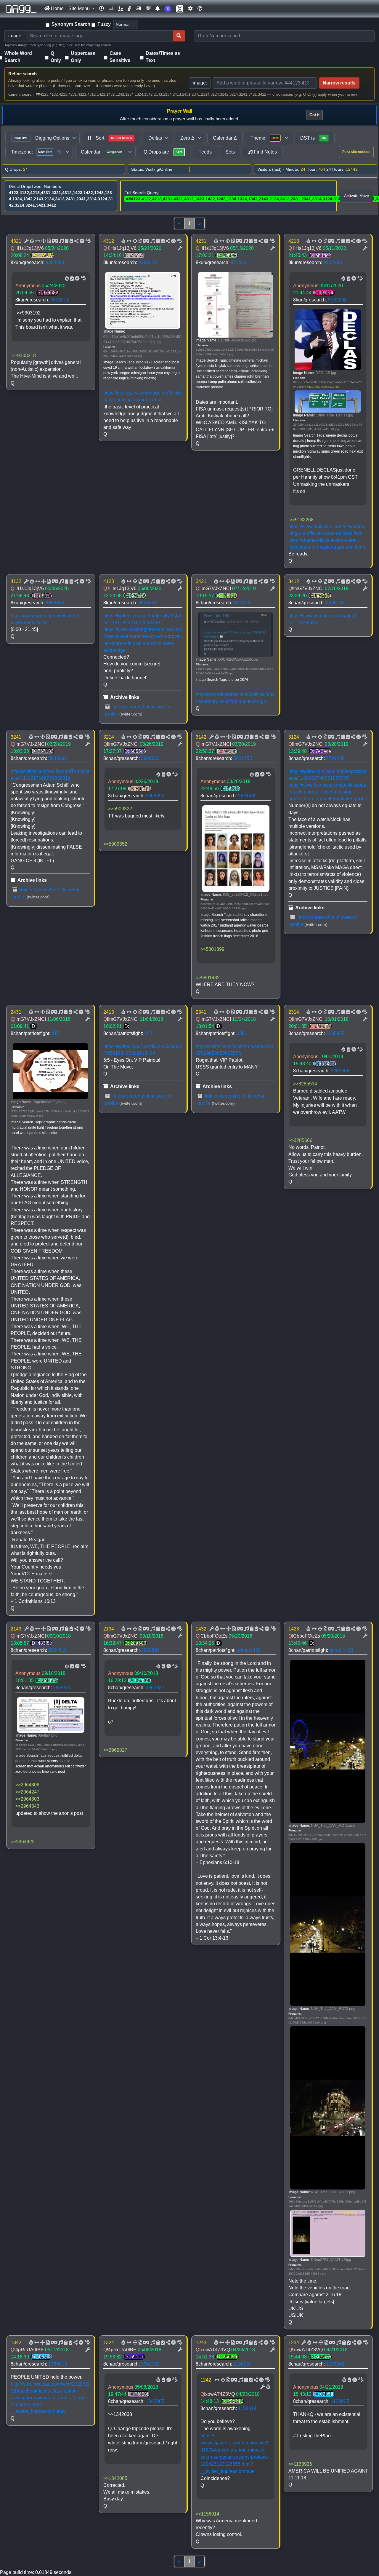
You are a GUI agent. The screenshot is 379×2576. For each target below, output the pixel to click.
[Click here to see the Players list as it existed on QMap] (121, 9)
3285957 (335, 1033)
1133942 (335, 2364)
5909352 (155, 796)
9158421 (240, 262)
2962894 (150, 1650)
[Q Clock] (102, 9)
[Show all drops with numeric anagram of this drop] (43, 241)
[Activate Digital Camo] (54, 241)
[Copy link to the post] (76, 241)
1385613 (58, 2364)
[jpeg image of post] (48, 241)
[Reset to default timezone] (59, 152)
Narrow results (339, 83)
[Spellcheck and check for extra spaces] (88, 241)
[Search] (179, 36)
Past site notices (356, 152)
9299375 (148, 262)
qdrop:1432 (249, 1650)
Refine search (23, 74)
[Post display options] (26, 241)
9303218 (60, 300)
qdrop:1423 (341, 1650)
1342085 (155, 2401)
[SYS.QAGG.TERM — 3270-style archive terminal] (148, 9)
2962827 (155, 1688)
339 (241, 1033)
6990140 (335, 603)
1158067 (243, 2364)
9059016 (55, 603)
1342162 (150, 2364)
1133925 (340, 2401)
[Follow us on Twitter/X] (180, 9)
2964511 (57, 1650)
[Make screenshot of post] (66, 241)
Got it (314, 115)
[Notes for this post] (61, 241)
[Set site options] (190, 9)
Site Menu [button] (80, 8)
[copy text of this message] (71, 241)
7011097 (243, 603)
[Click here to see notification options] (158, 9)
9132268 (337, 300)
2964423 (62, 1688)
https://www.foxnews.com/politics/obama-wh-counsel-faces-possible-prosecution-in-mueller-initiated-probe (328, 792)
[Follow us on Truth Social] (168, 9)
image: (200, 83)
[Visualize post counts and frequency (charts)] (111, 9)
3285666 (340, 1071)
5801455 (243, 758)
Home (57, 8)
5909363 (150, 758)
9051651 (148, 603)
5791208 (335, 758)
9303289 (55, 262)
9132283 (333, 262)
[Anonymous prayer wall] (129, 9)
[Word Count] (31, 241)
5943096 (58, 758)
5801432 (247, 796)
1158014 (247, 2408)
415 (56, 1033)
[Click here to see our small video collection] (138, 9)
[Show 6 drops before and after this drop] (37, 241)
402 (148, 1033)
